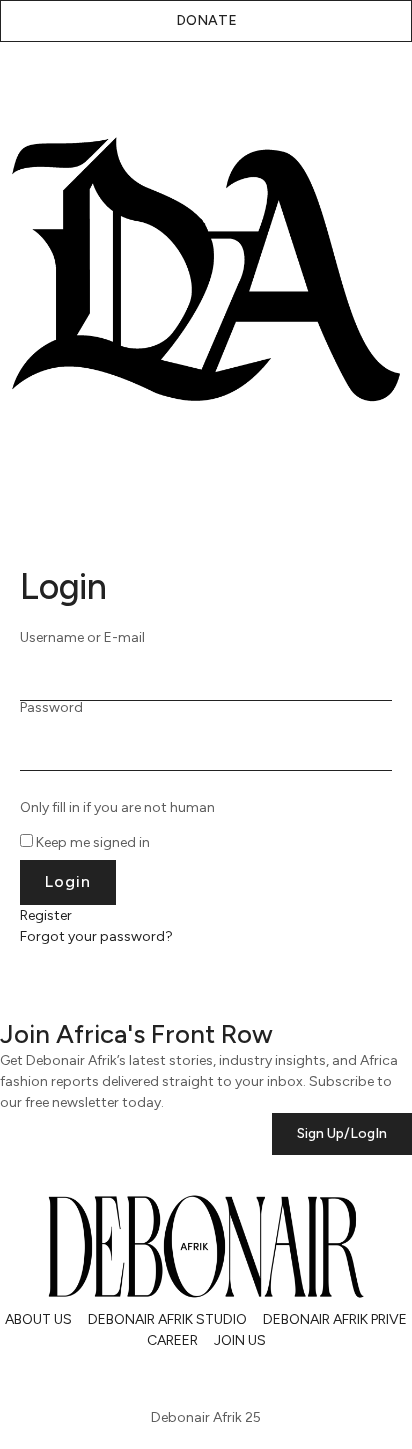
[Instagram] (25, 1376)
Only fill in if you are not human (117, 808)
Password (51, 708)
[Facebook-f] (184, 1376)
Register (46, 915)
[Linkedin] (131, 1376)
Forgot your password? (96, 936)
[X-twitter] (78, 1376)
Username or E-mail (82, 638)
